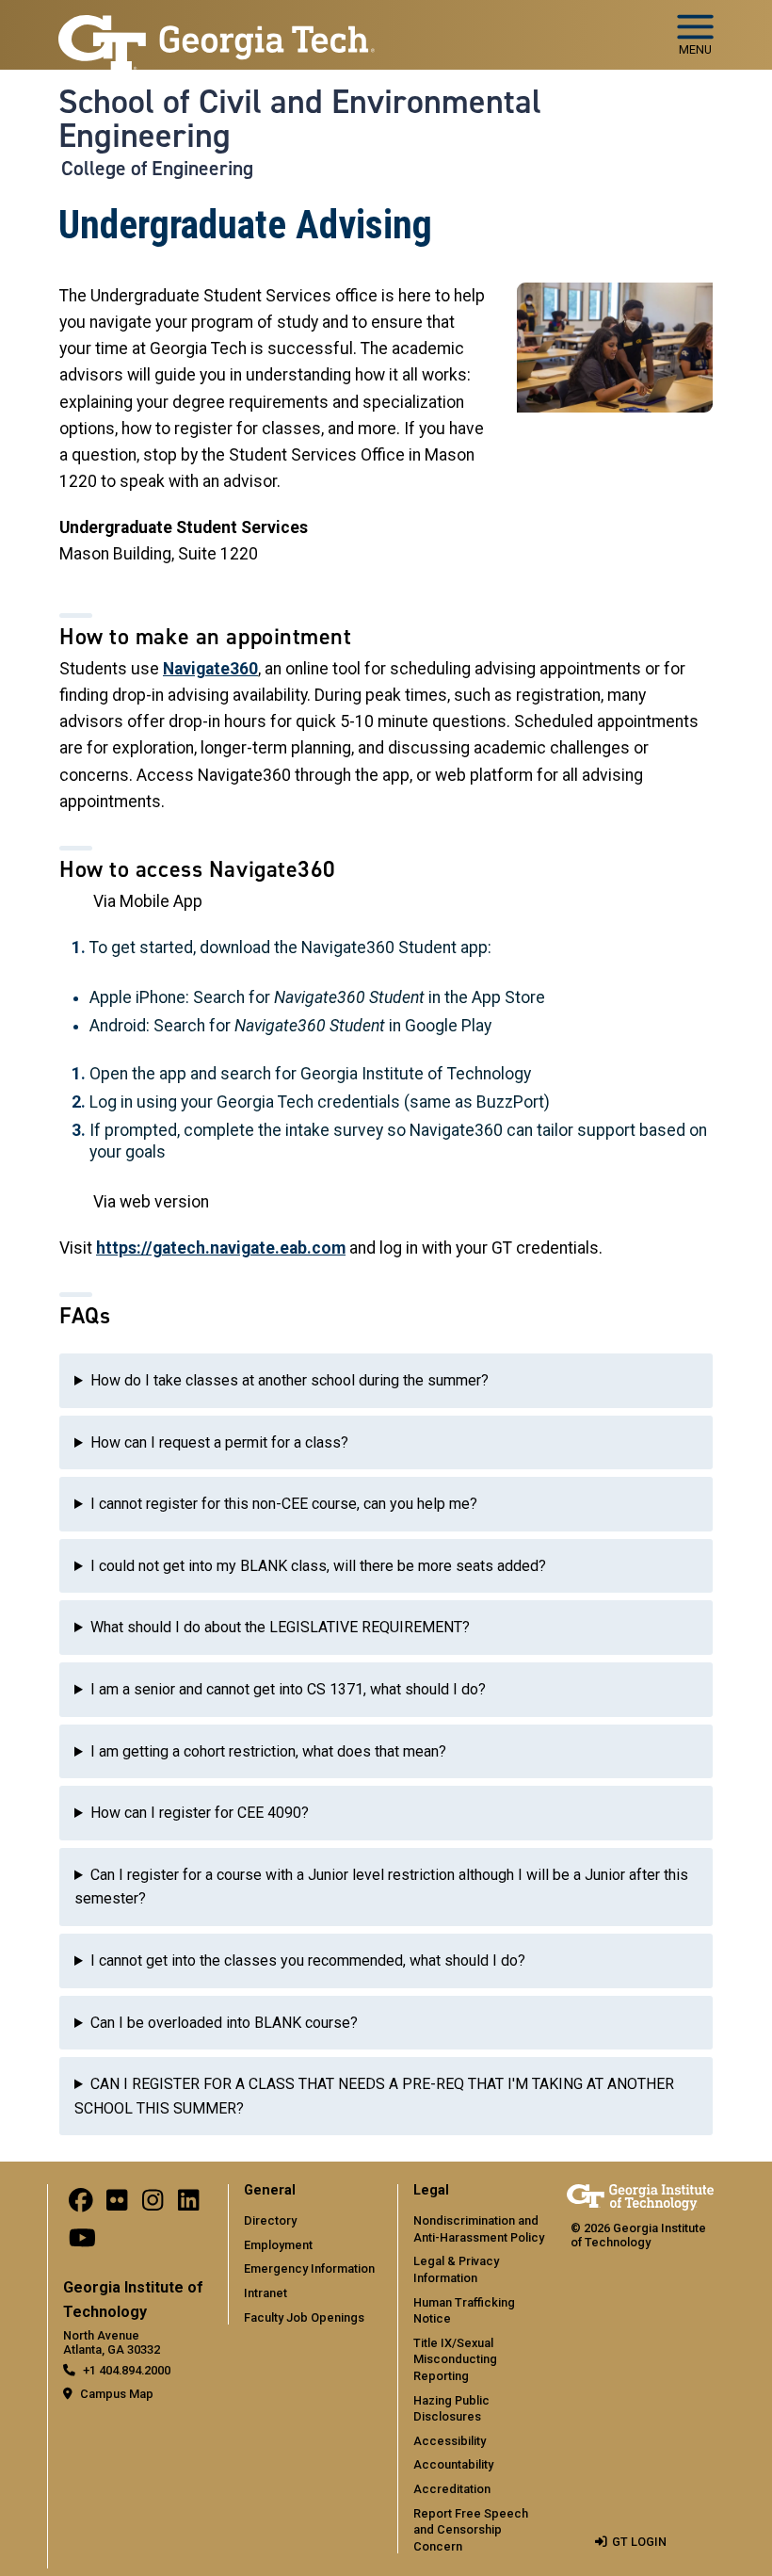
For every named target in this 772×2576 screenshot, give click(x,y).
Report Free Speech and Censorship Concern (471, 2530)
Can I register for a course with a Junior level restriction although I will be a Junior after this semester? (381, 1887)
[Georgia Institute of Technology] (217, 27)
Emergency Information (309, 2268)
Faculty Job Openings (304, 2317)
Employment (278, 2245)
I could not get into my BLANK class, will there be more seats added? (318, 1566)
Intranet (265, 2293)
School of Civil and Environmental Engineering (300, 119)
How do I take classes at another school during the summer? (289, 1380)
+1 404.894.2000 (127, 2370)
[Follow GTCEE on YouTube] (82, 2242)
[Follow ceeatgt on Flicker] (117, 2204)
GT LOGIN (639, 2542)
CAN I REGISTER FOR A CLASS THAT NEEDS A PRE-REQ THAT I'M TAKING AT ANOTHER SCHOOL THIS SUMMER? (374, 2096)
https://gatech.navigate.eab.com (221, 1248)
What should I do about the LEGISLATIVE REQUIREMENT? (280, 1627)
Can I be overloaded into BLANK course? (224, 2023)
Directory (270, 2220)
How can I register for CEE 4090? (200, 1813)
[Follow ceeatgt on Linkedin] (188, 2204)
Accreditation (452, 2489)
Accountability (453, 2464)
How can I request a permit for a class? (219, 1442)
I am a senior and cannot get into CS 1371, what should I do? (288, 1689)
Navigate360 (210, 669)
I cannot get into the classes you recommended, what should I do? (308, 1960)
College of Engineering (157, 169)
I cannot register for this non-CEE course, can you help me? (284, 1504)
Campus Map (117, 2394)
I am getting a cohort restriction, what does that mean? (268, 1751)
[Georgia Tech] (640, 2197)
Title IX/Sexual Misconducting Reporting (455, 2359)
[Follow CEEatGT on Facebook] (81, 2204)
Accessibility (450, 2441)
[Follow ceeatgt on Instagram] (153, 2204)
